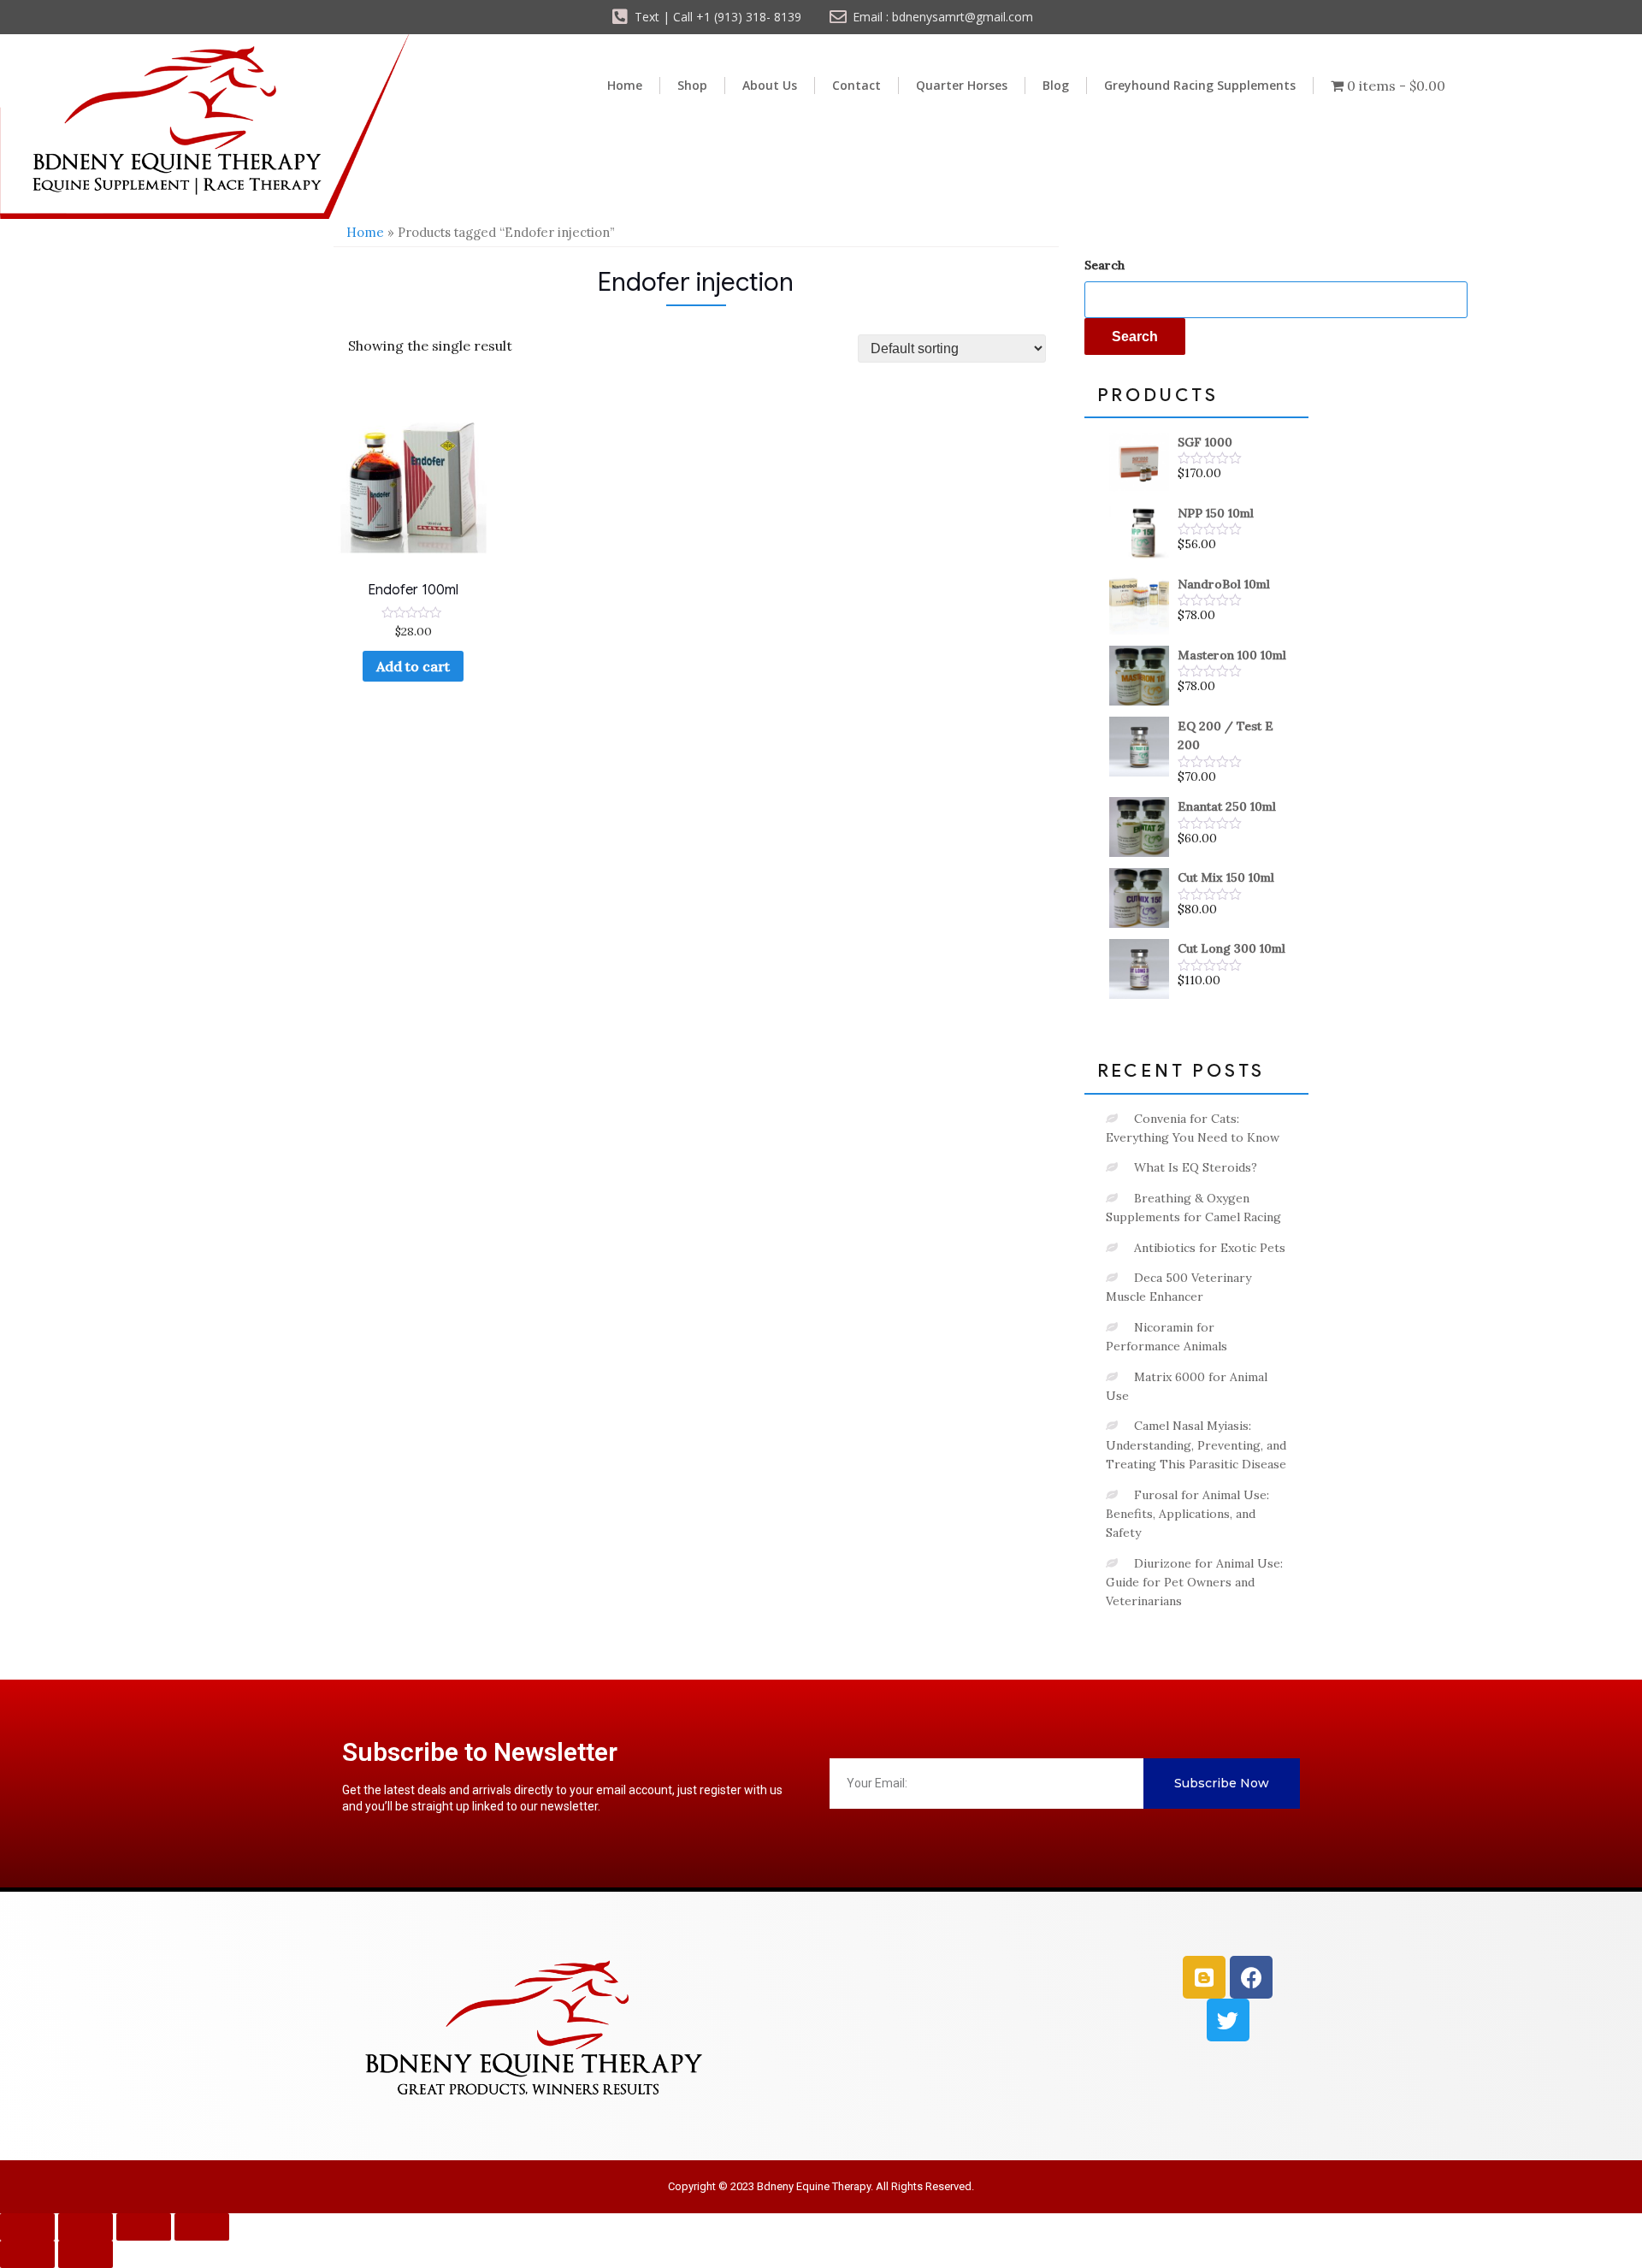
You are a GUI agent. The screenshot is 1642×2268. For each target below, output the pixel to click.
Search (1105, 265)
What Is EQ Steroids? (1196, 1167)
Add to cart (413, 666)
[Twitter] (1228, 2020)
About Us (770, 85)
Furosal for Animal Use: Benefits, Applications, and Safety (1187, 1514)
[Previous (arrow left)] (27, 2254)
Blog (1056, 85)
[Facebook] (1251, 1977)
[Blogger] (1204, 1977)
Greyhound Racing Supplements (1200, 85)
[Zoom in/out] (27, 2227)
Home (625, 85)
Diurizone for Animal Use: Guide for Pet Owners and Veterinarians (1194, 1583)
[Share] (144, 2227)
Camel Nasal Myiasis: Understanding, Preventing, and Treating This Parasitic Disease (1196, 1445)
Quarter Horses (962, 85)
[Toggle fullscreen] (86, 2227)
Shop (692, 85)
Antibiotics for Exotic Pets (1210, 1248)
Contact (856, 85)
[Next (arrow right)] (86, 2254)
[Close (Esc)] (202, 2227)
